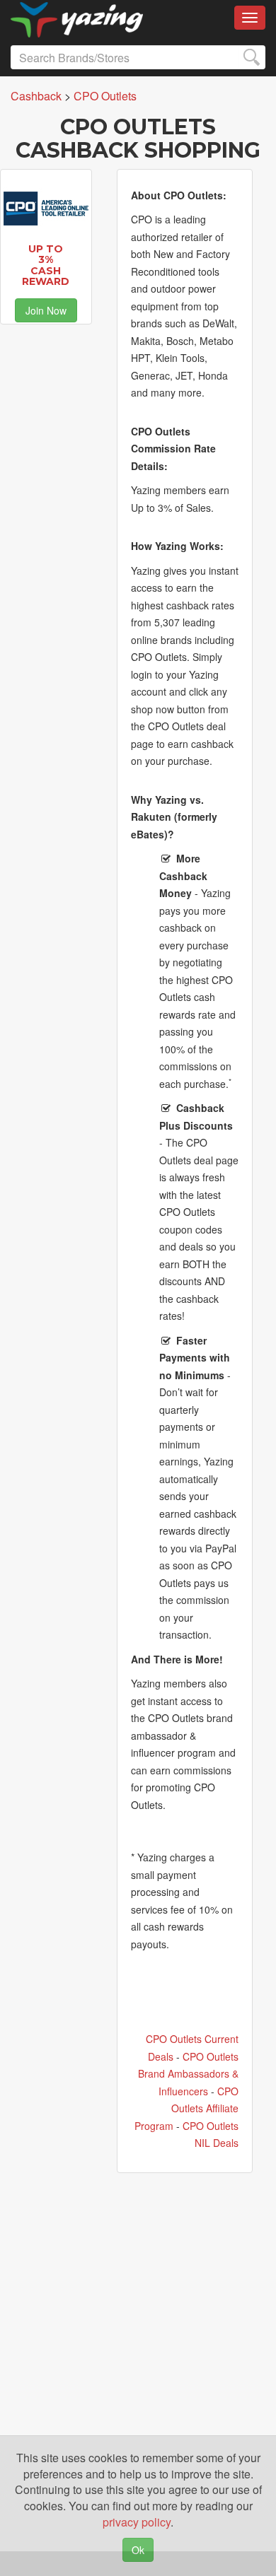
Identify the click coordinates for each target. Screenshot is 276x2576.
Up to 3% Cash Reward (46, 265)
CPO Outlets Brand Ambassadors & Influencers (188, 2074)
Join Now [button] (46, 310)
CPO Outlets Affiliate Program (186, 2108)
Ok (138, 2550)
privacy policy (137, 2522)
